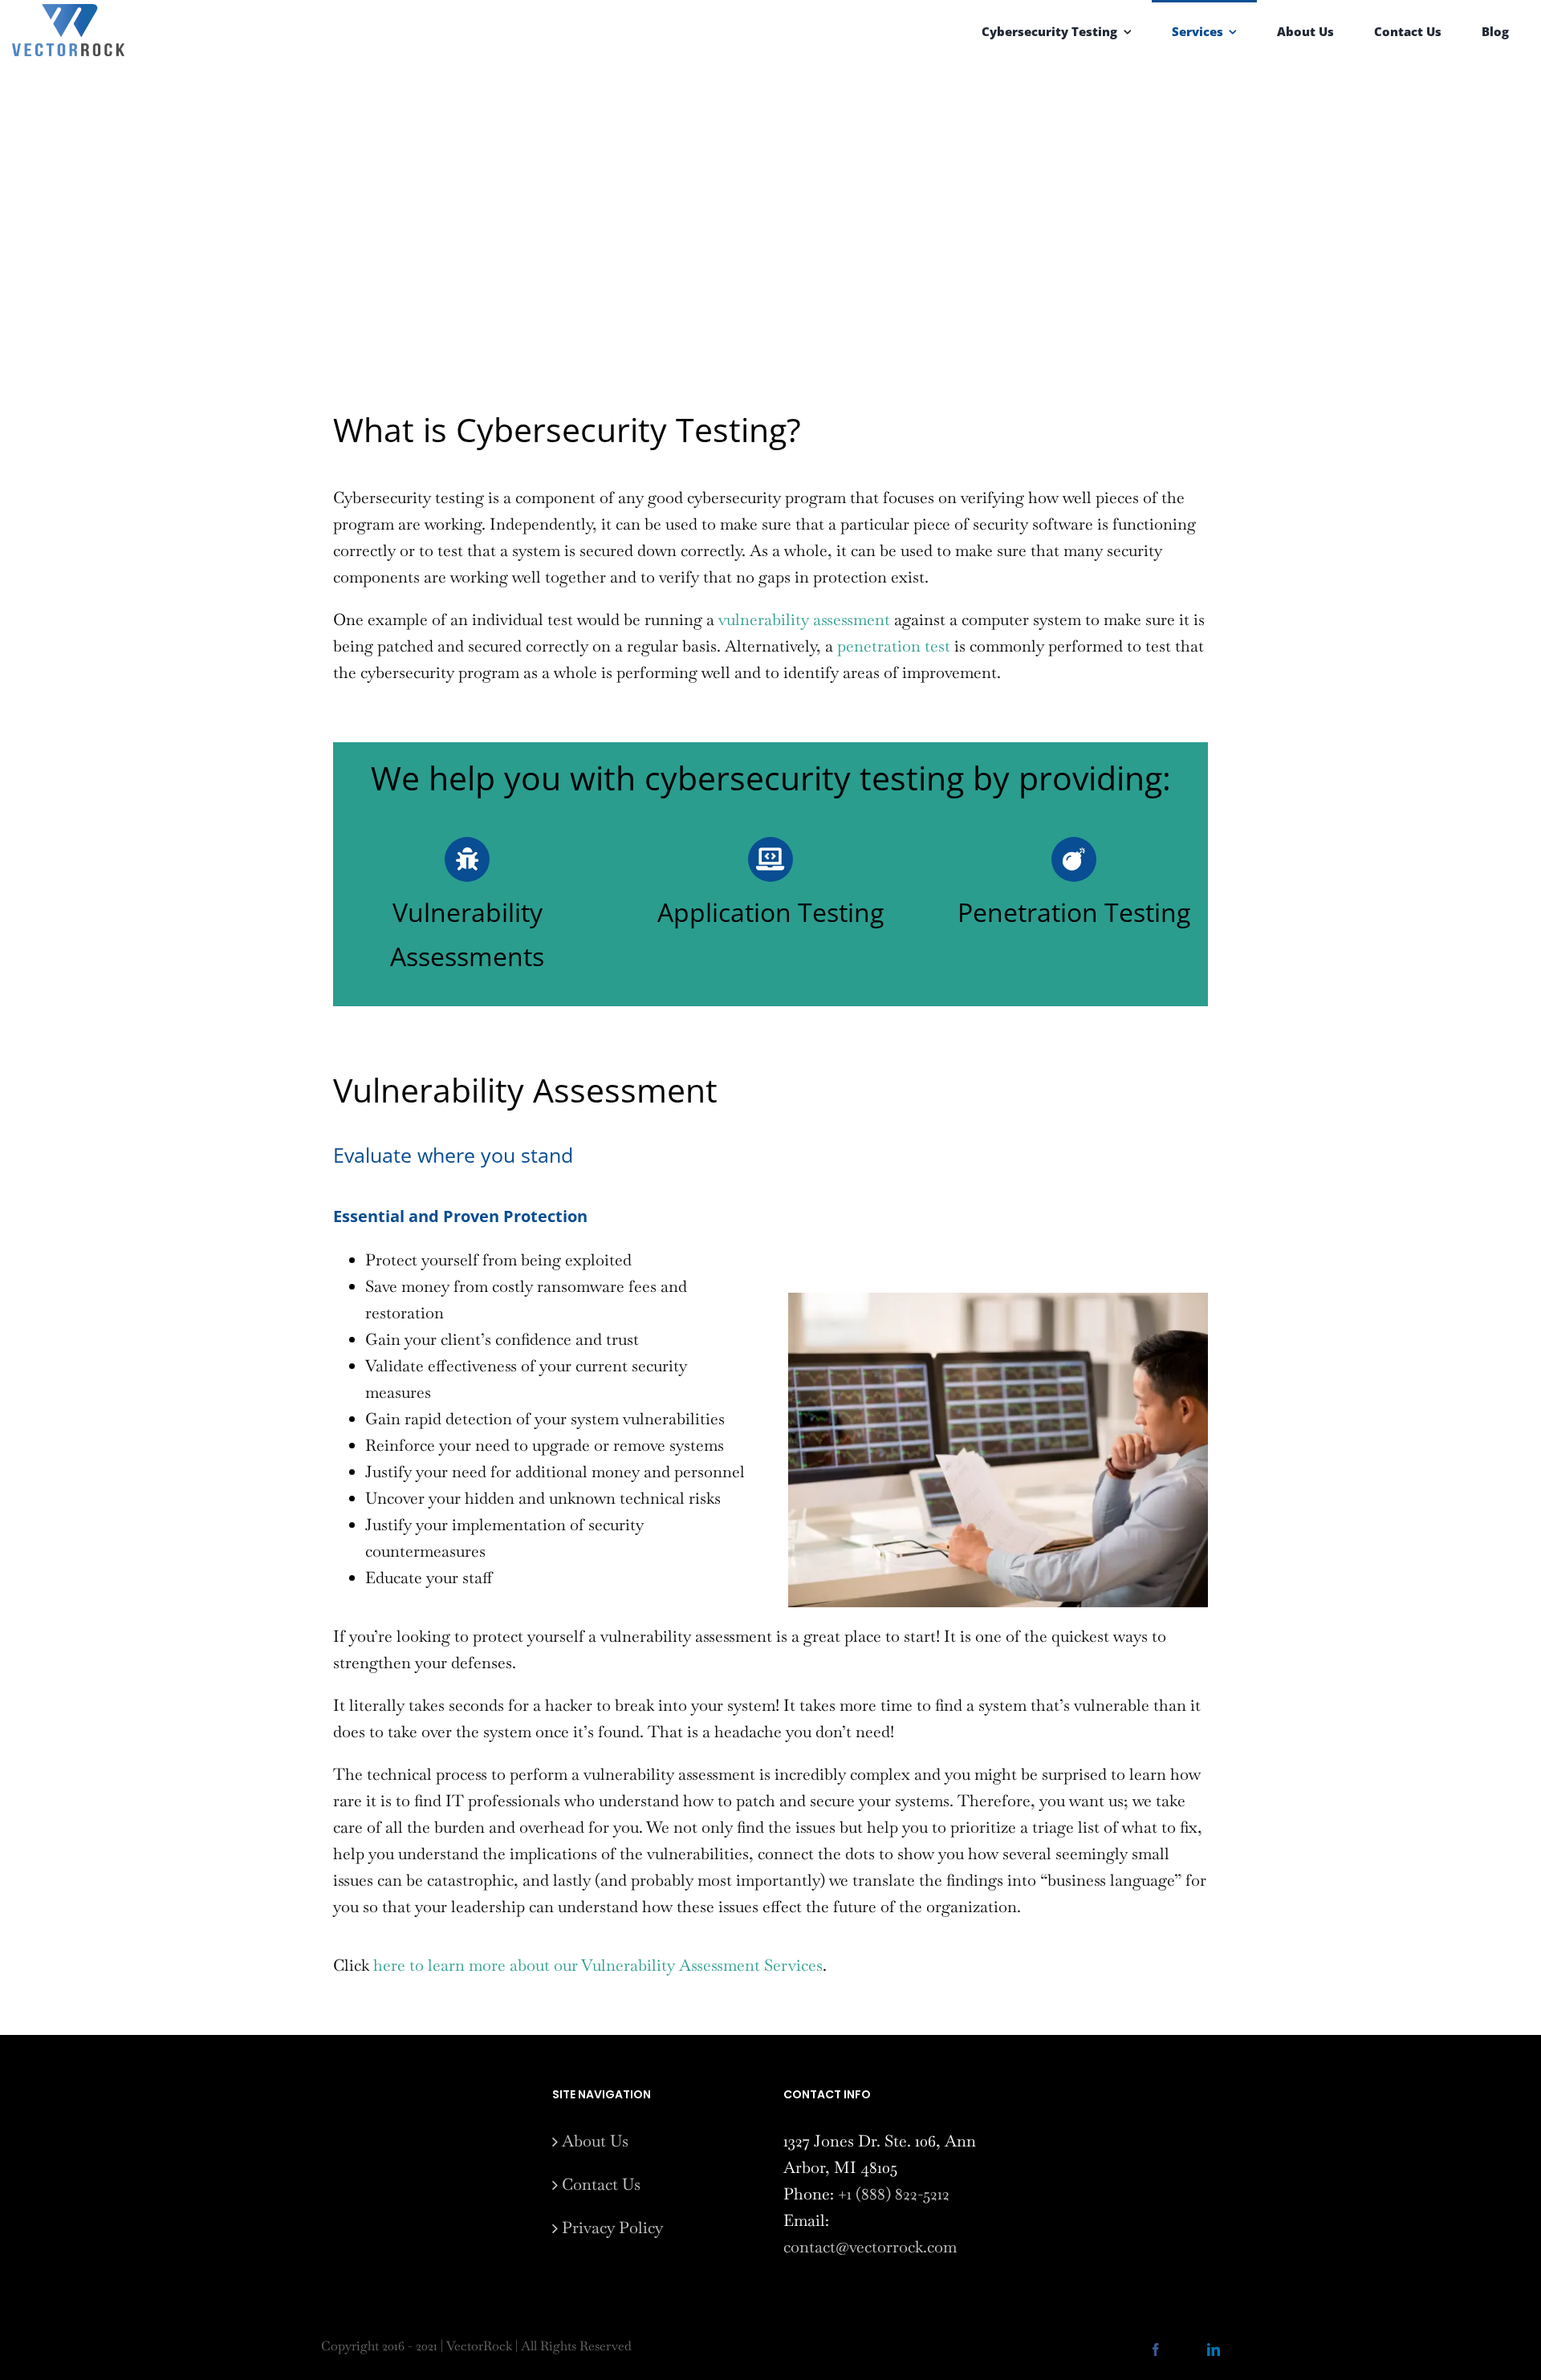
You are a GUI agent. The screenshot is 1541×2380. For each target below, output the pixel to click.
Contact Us (601, 2184)
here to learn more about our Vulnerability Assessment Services (598, 1965)
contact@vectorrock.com (870, 2247)
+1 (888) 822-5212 (894, 2194)
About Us (595, 2141)
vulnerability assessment (804, 619)
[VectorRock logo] (68, 12)
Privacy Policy (612, 2228)
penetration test (894, 646)
